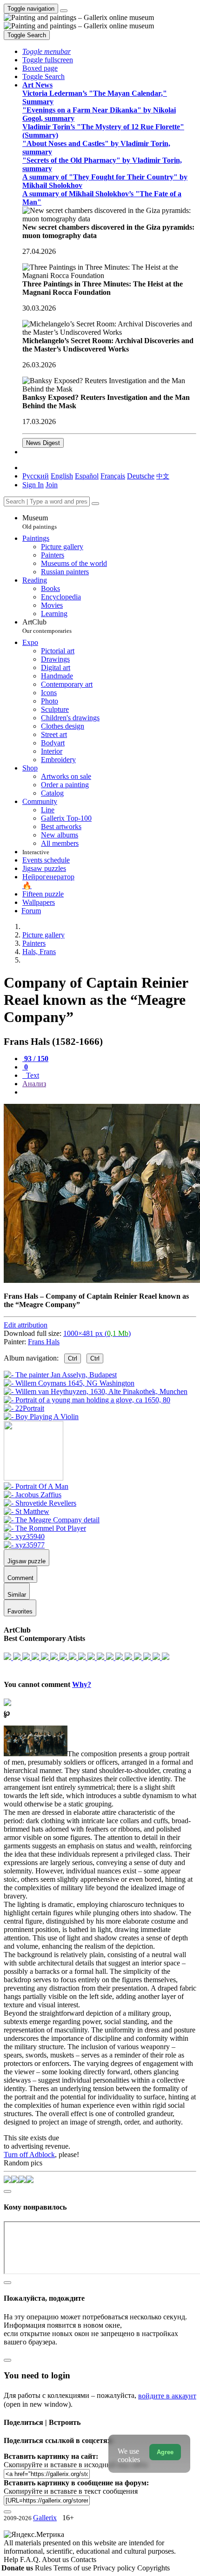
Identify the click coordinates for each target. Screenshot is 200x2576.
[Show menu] (64, 11)
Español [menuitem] (87, 476)
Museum (40, 522)
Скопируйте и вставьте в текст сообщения (71, 2491)
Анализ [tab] (34, 1084)
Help (12, 2559)
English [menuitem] (62, 476)
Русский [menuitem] (36, 476)
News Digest (43, 443)
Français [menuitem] (113, 476)
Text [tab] (32, 1075)
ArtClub (47, 626)
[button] (47, 51)
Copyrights (153, 2568)
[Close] (95, 504)
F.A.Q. (31, 2559)
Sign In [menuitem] (33, 485)
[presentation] (109, 1092)
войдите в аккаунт (167, 2396)
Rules (44, 2568)
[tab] (35, 1059)
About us (56, 2559)
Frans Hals (44, 1342)
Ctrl (73, 1358)
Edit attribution (26, 1325)
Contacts (83, 2559)
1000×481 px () (97, 1333)
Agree (165, 2452)
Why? (82, 1684)
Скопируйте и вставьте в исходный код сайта (76, 2465)
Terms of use (73, 2568)
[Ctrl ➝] (36, 1486)
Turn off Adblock (29, 2154)
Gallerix (45, 2518)
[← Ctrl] (41, 1417)
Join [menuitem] (52, 485)
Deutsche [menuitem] (141, 476)
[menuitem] (163, 476)
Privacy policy (115, 2568)
